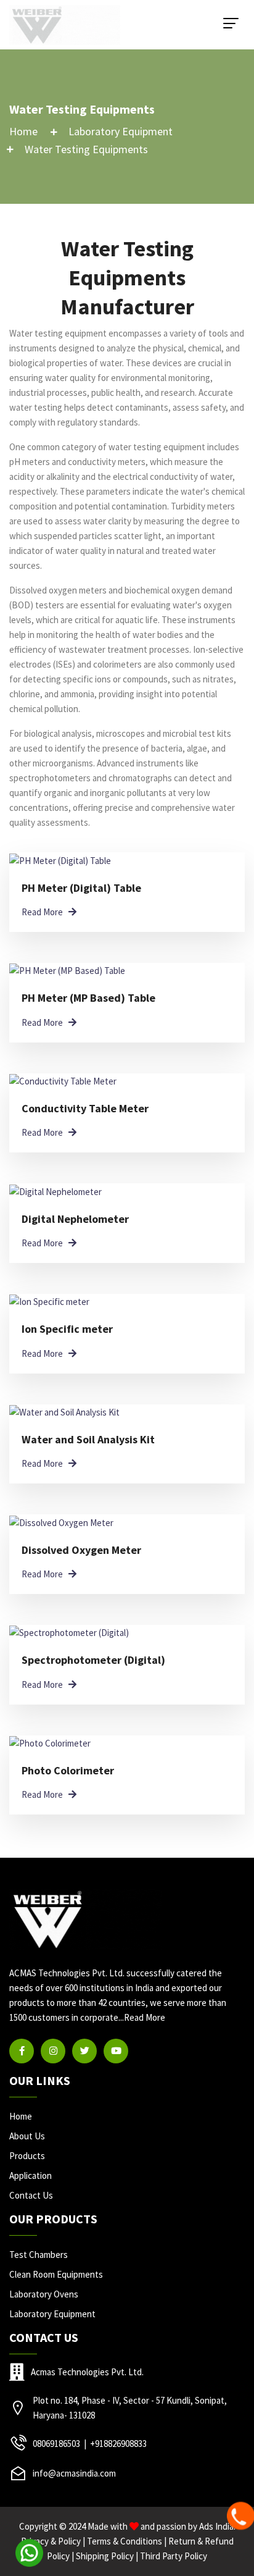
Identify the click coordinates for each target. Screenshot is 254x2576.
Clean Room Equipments (56, 2274)
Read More (145, 2017)
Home (23, 131)
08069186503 (56, 2444)
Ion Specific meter (67, 1329)
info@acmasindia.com (74, 2473)
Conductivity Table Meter (85, 1108)
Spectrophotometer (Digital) (93, 1660)
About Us (27, 2136)
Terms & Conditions (125, 2541)
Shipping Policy (105, 2556)
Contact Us (31, 2195)
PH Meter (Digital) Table (81, 888)
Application (31, 2175)
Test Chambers (39, 2255)
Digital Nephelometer (75, 1219)
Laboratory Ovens (44, 2294)
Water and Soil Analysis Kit (88, 1439)
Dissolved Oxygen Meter (81, 1550)
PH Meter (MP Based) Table (88, 998)
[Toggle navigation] (231, 23)
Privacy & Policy (51, 2541)
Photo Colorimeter (68, 1770)
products (27, 2156)
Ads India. (217, 2526)
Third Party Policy (174, 2556)
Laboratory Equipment (121, 131)
